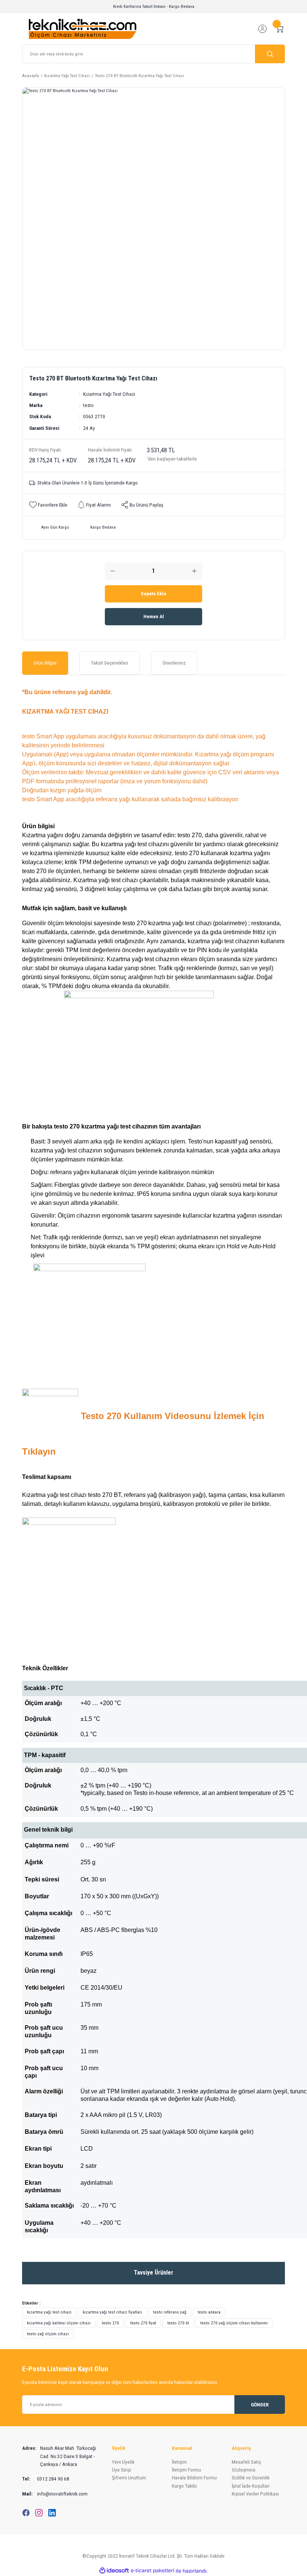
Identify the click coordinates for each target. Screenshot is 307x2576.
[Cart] (280, 29)
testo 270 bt (178, 2323)
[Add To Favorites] (48, 505)
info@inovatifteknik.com (55, 2494)
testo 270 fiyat (143, 2323)
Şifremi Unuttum (129, 2478)
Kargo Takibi (184, 2486)
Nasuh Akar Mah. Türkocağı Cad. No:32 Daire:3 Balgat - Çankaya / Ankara (59, 2456)
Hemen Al (154, 616)
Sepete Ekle (153, 594)
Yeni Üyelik (123, 2462)
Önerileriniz (174, 663)
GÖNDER (260, 2405)
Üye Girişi (121, 2470)
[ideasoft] (114, 2571)
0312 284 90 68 (46, 2479)
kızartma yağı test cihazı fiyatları (112, 2312)
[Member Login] (262, 29)
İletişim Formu (186, 2470)
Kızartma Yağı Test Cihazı (109, 394)
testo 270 (110, 2323)
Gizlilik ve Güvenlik (251, 2478)
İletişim (179, 2462)
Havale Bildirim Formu (194, 2478)
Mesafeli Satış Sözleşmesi (246, 2466)
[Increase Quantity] (194, 571)
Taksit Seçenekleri (110, 663)
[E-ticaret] (153, 2571)
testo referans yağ (170, 2312)
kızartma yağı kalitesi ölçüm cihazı (59, 2323)
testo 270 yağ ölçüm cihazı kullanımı (234, 2323)
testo (88, 405)
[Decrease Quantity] (113, 571)
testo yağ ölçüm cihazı (48, 2334)
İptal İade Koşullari (251, 2486)
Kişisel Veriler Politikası (255, 2494)
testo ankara (209, 2312)
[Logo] (83, 28)
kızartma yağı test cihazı (49, 2312)
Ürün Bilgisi (45, 663)
